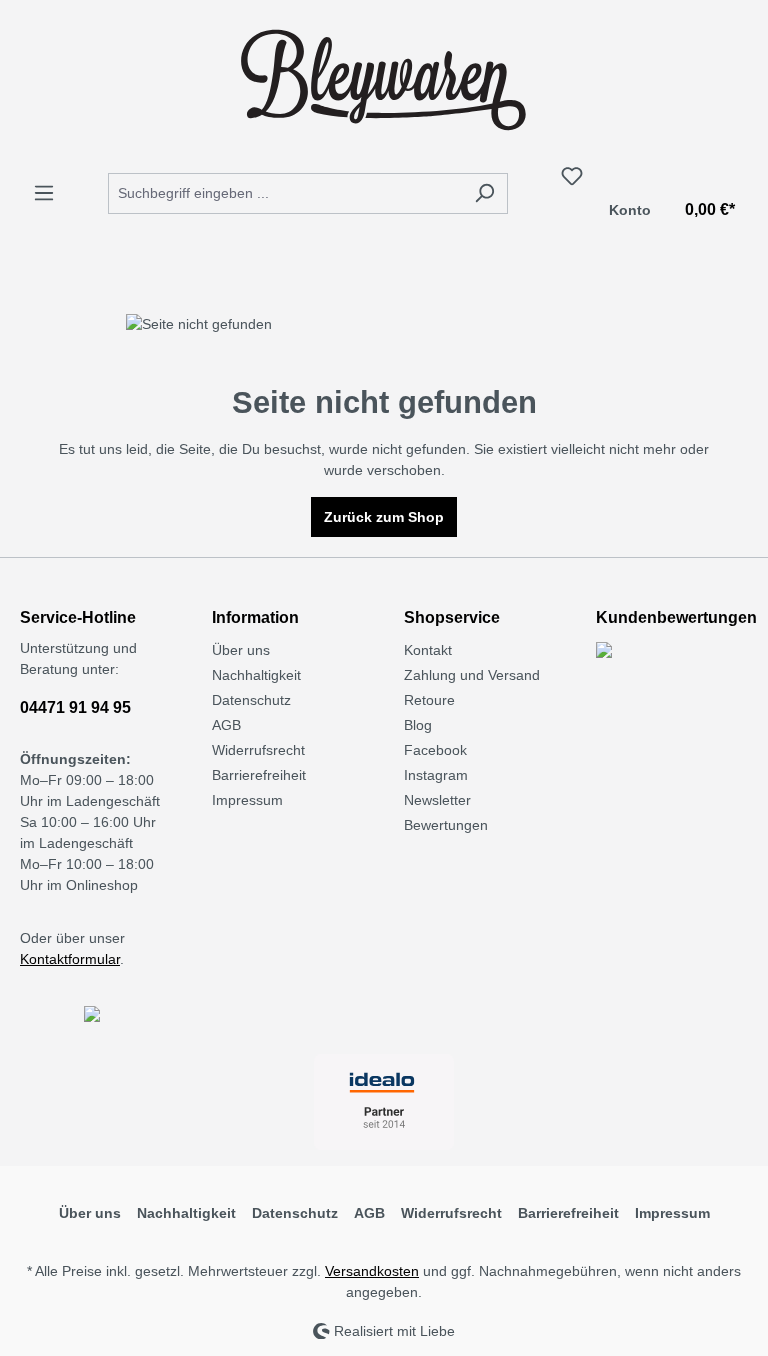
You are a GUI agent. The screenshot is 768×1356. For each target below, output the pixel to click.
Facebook (435, 750)
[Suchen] (484, 193)
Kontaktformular (70, 959)
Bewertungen (446, 825)
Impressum (247, 800)
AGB (226, 725)
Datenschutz (251, 700)
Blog (418, 725)
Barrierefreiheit (259, 775)
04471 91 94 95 (75, 707)
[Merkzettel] (572, 176)
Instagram (436, 775)
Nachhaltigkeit (256, 675)
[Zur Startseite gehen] (384, 78)
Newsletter (437, 800)
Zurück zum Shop (384, 517)
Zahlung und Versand (472, 675)
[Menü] (44, 193)
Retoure (429, 700)
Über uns (241, 650)
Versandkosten (372, 1271)
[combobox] (285, 193)
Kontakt (428, 650)
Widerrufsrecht (258, 750)
